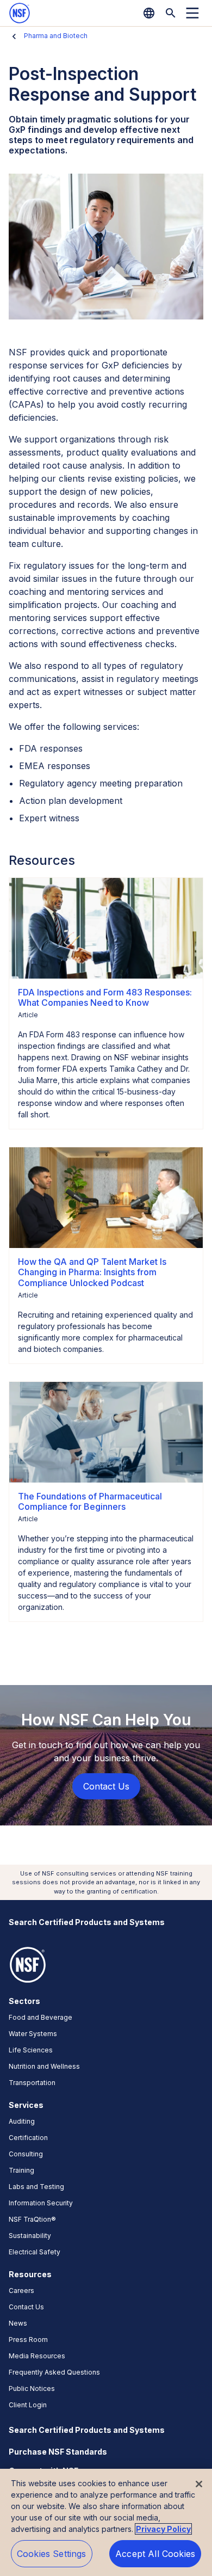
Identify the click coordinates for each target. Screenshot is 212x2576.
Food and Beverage (40, 2017)
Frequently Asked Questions (54, 2372)
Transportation (32, 2083)
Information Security (41, 2203)
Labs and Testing (36, 2187)
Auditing (22, 2121)
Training (21, 2170)
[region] (106, 2522)
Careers (21, 2291)
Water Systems (33, 2034)
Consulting (26, 2154)
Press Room (28, 2340)
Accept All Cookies (155, 2554)
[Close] (199, 2484)
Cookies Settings (52, 2554)
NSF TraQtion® (32, 2219)
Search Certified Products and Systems (87, 1922)
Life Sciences (31, 2050)
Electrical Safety (35, 2252)
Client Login (28, 2405)
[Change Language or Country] (149, 13)
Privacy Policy (163, 2529)
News (18, 2323)
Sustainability (30, 2236)
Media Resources (37, 2356)
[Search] (171, 13)
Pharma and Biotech (56, 36)
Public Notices (32, 2389)
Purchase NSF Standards (58, 2452)
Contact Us (26, 2307)
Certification (28, 2138)
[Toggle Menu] (192, 13)
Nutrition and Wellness (44, 2066)
